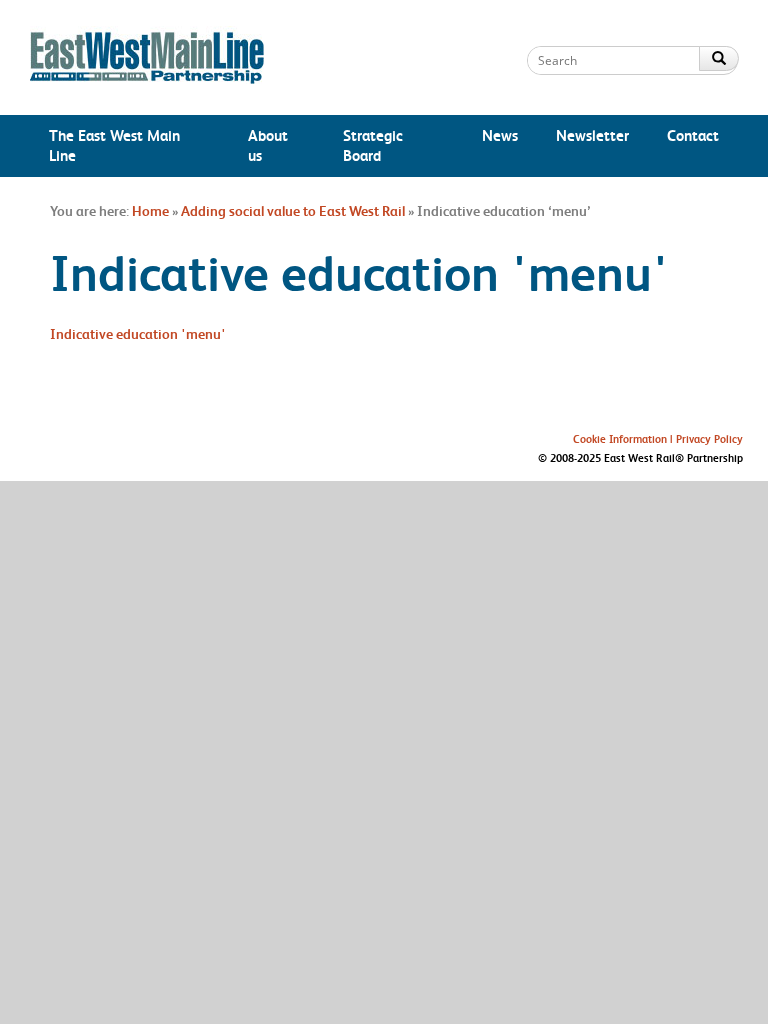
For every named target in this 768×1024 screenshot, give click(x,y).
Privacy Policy (709, 439)
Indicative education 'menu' (138, 334)
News (500, 135)
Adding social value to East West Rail (293, 211)
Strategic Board (373, 145)
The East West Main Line (114, 145)
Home (150, 211)
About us (268, 145)
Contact (693, 135)
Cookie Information (620, 439)
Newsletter (592, 135)
